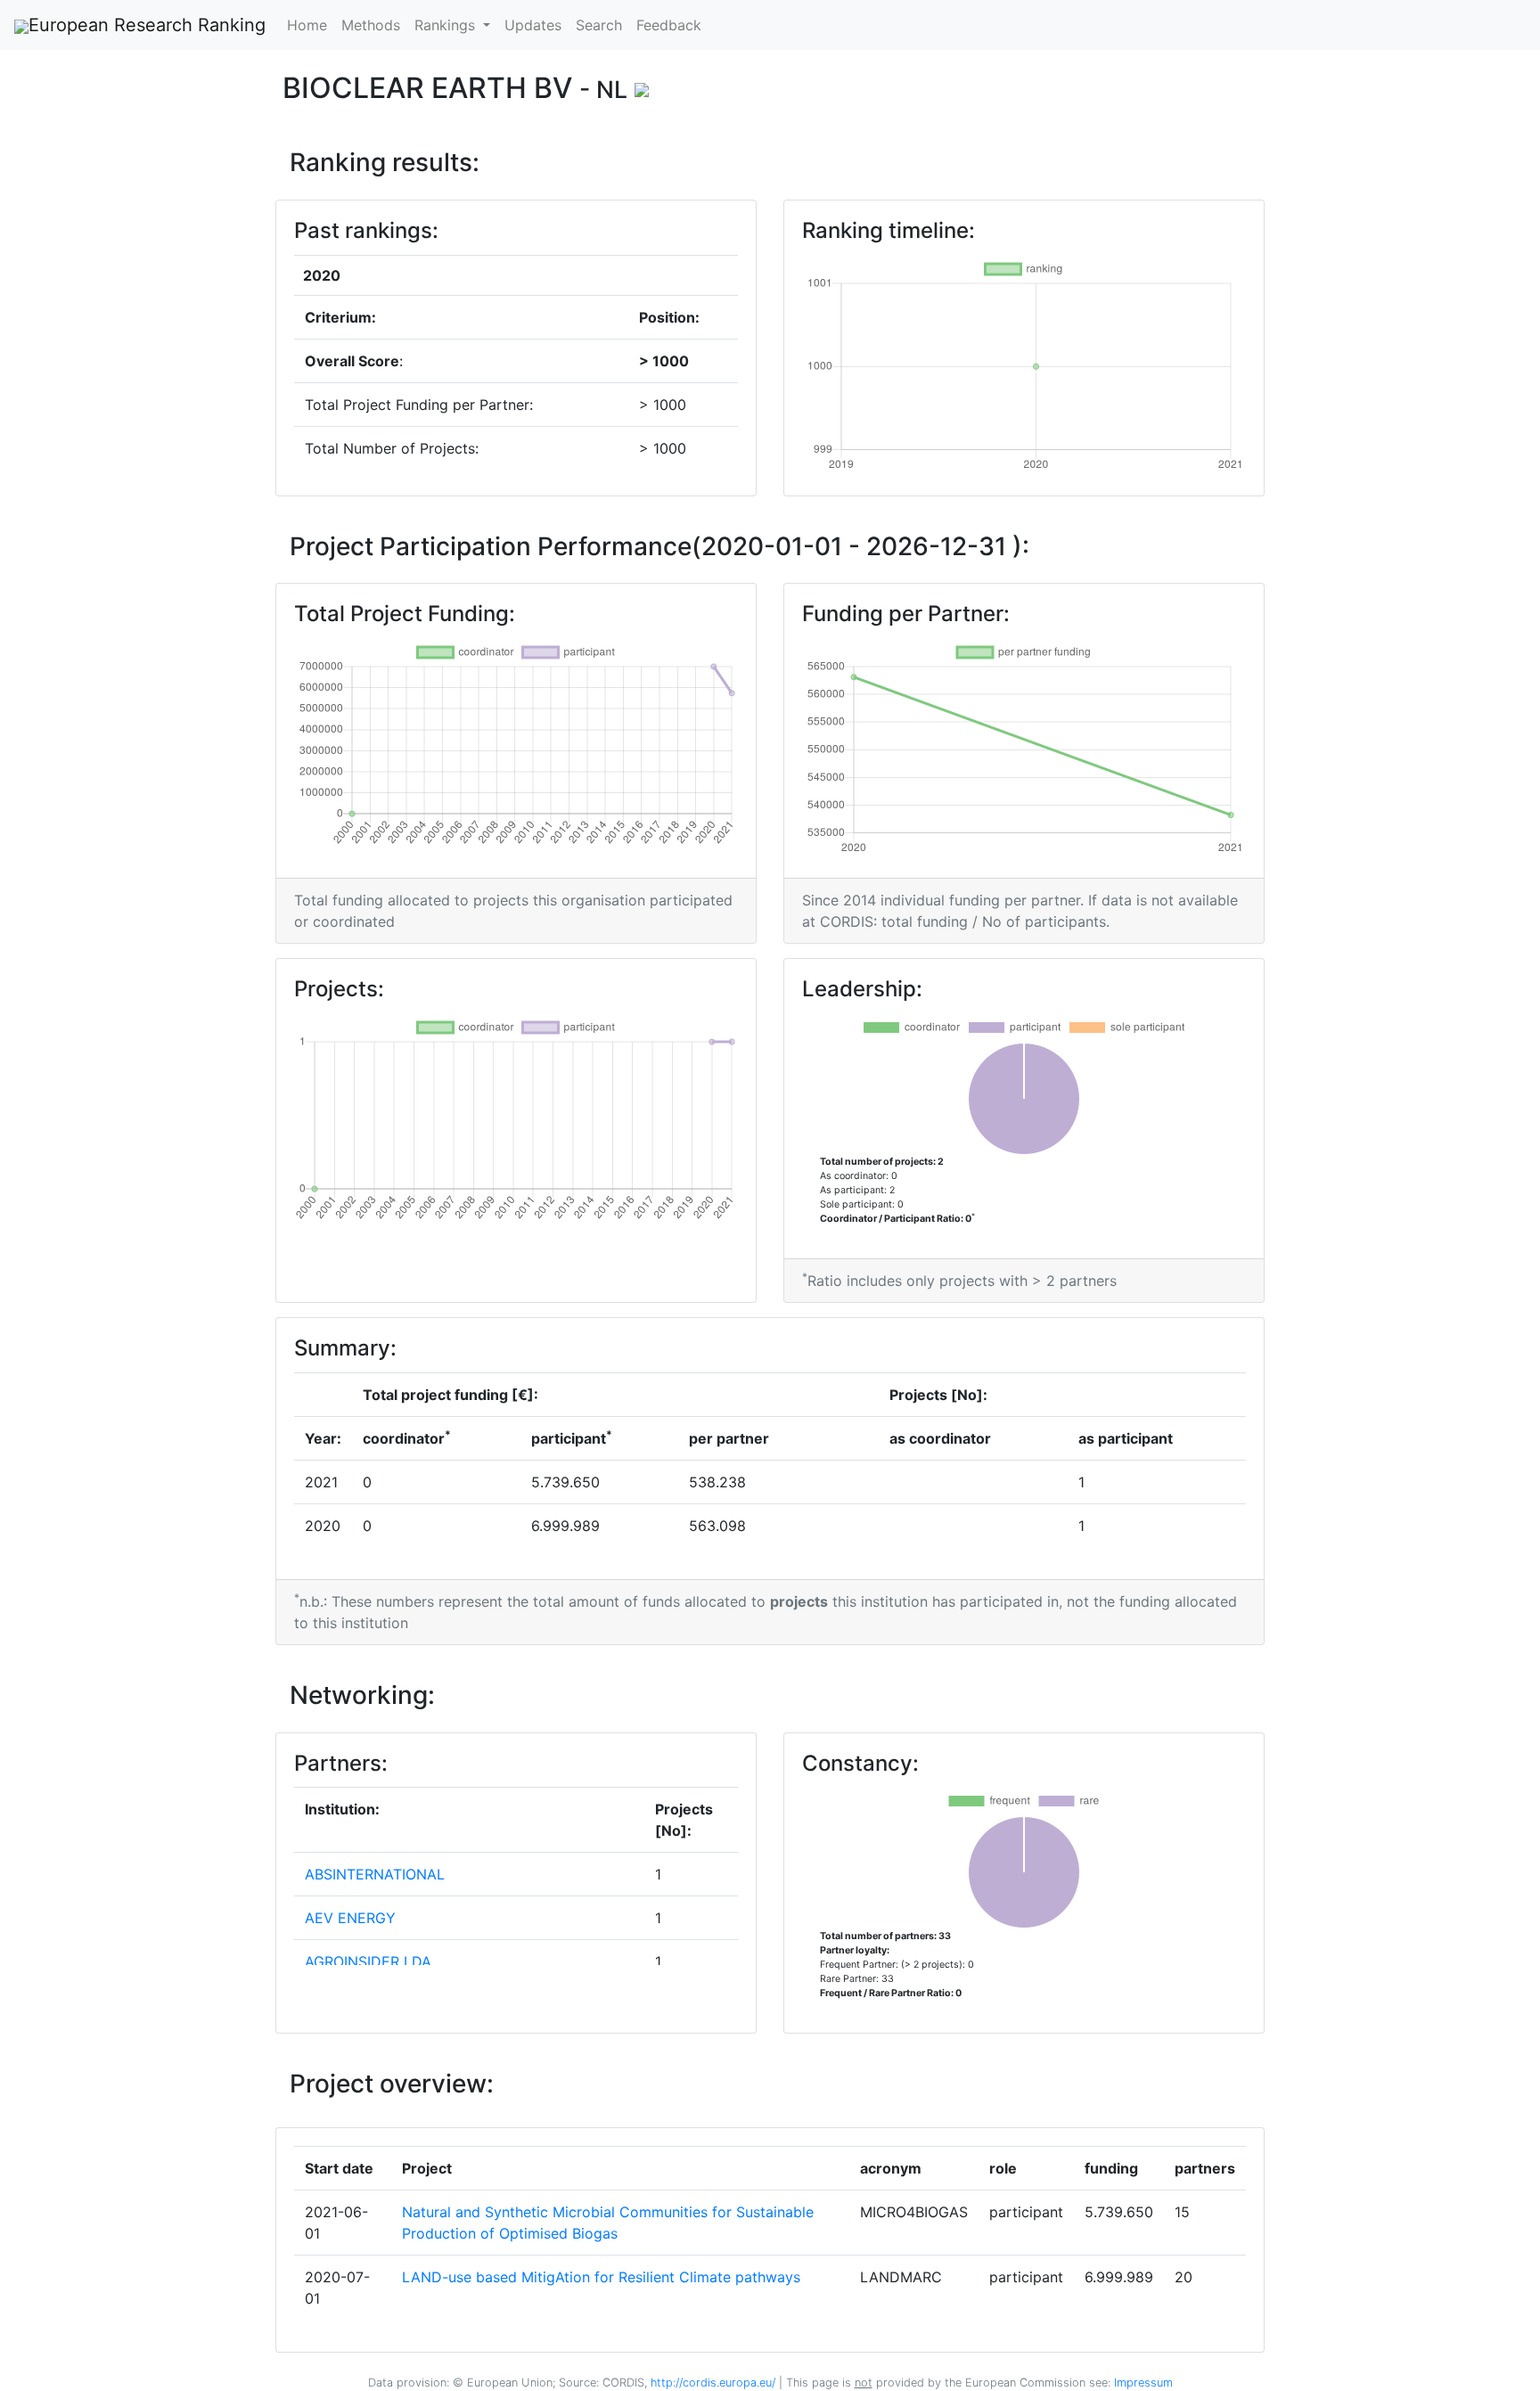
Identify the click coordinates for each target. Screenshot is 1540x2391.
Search (599, 25)
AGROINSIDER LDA (368, 1961)
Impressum (1142, 2383)
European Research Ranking (147, 25)
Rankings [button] (447, 25)
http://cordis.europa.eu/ (713, 2383)
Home (307, 25)
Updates (533, 25)
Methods (371, 25)
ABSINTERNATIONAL (375, 1874)
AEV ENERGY (350, 1918)
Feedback (669, 25)
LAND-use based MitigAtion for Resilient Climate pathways (601, 2277)
